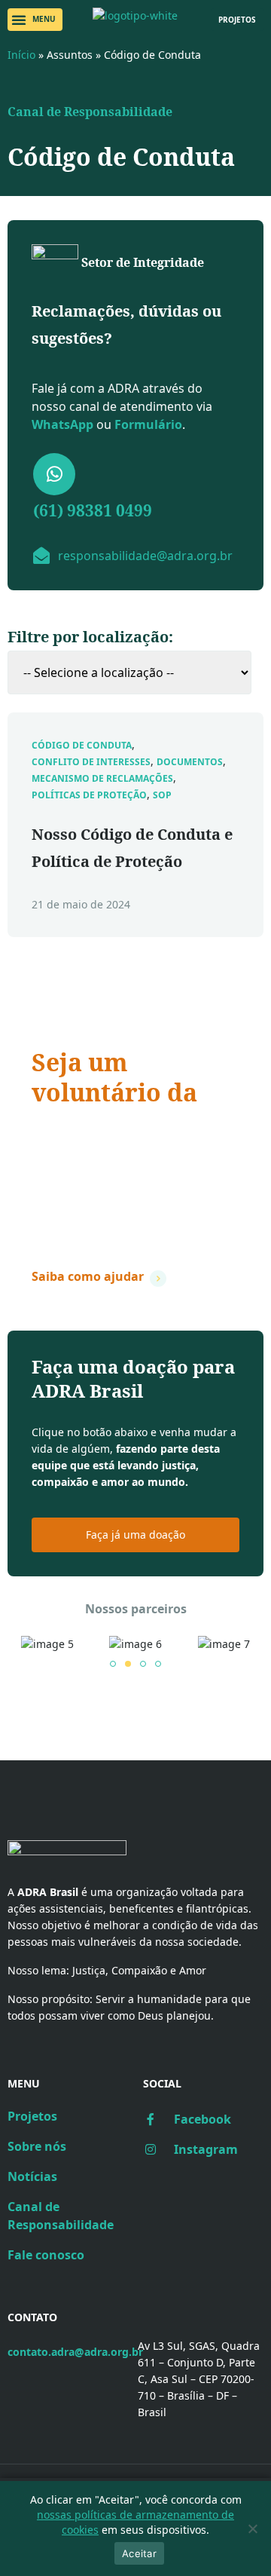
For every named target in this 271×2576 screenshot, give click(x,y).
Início (21, 55)
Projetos (32, 2116)
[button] (35, 20)
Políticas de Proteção (89, 795)
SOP (162, 795)
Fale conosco (46, 2255)
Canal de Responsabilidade (90, 112)
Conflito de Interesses (91, 762)
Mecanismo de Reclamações (102, 779)
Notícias (32, 2176)
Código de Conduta (82, 746)
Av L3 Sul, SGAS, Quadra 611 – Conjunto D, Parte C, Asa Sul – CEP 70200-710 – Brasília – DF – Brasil (199, 2379)
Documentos (190, 762)
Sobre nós (37, 2146)
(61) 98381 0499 (93, 510)
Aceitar (139, 2553)
